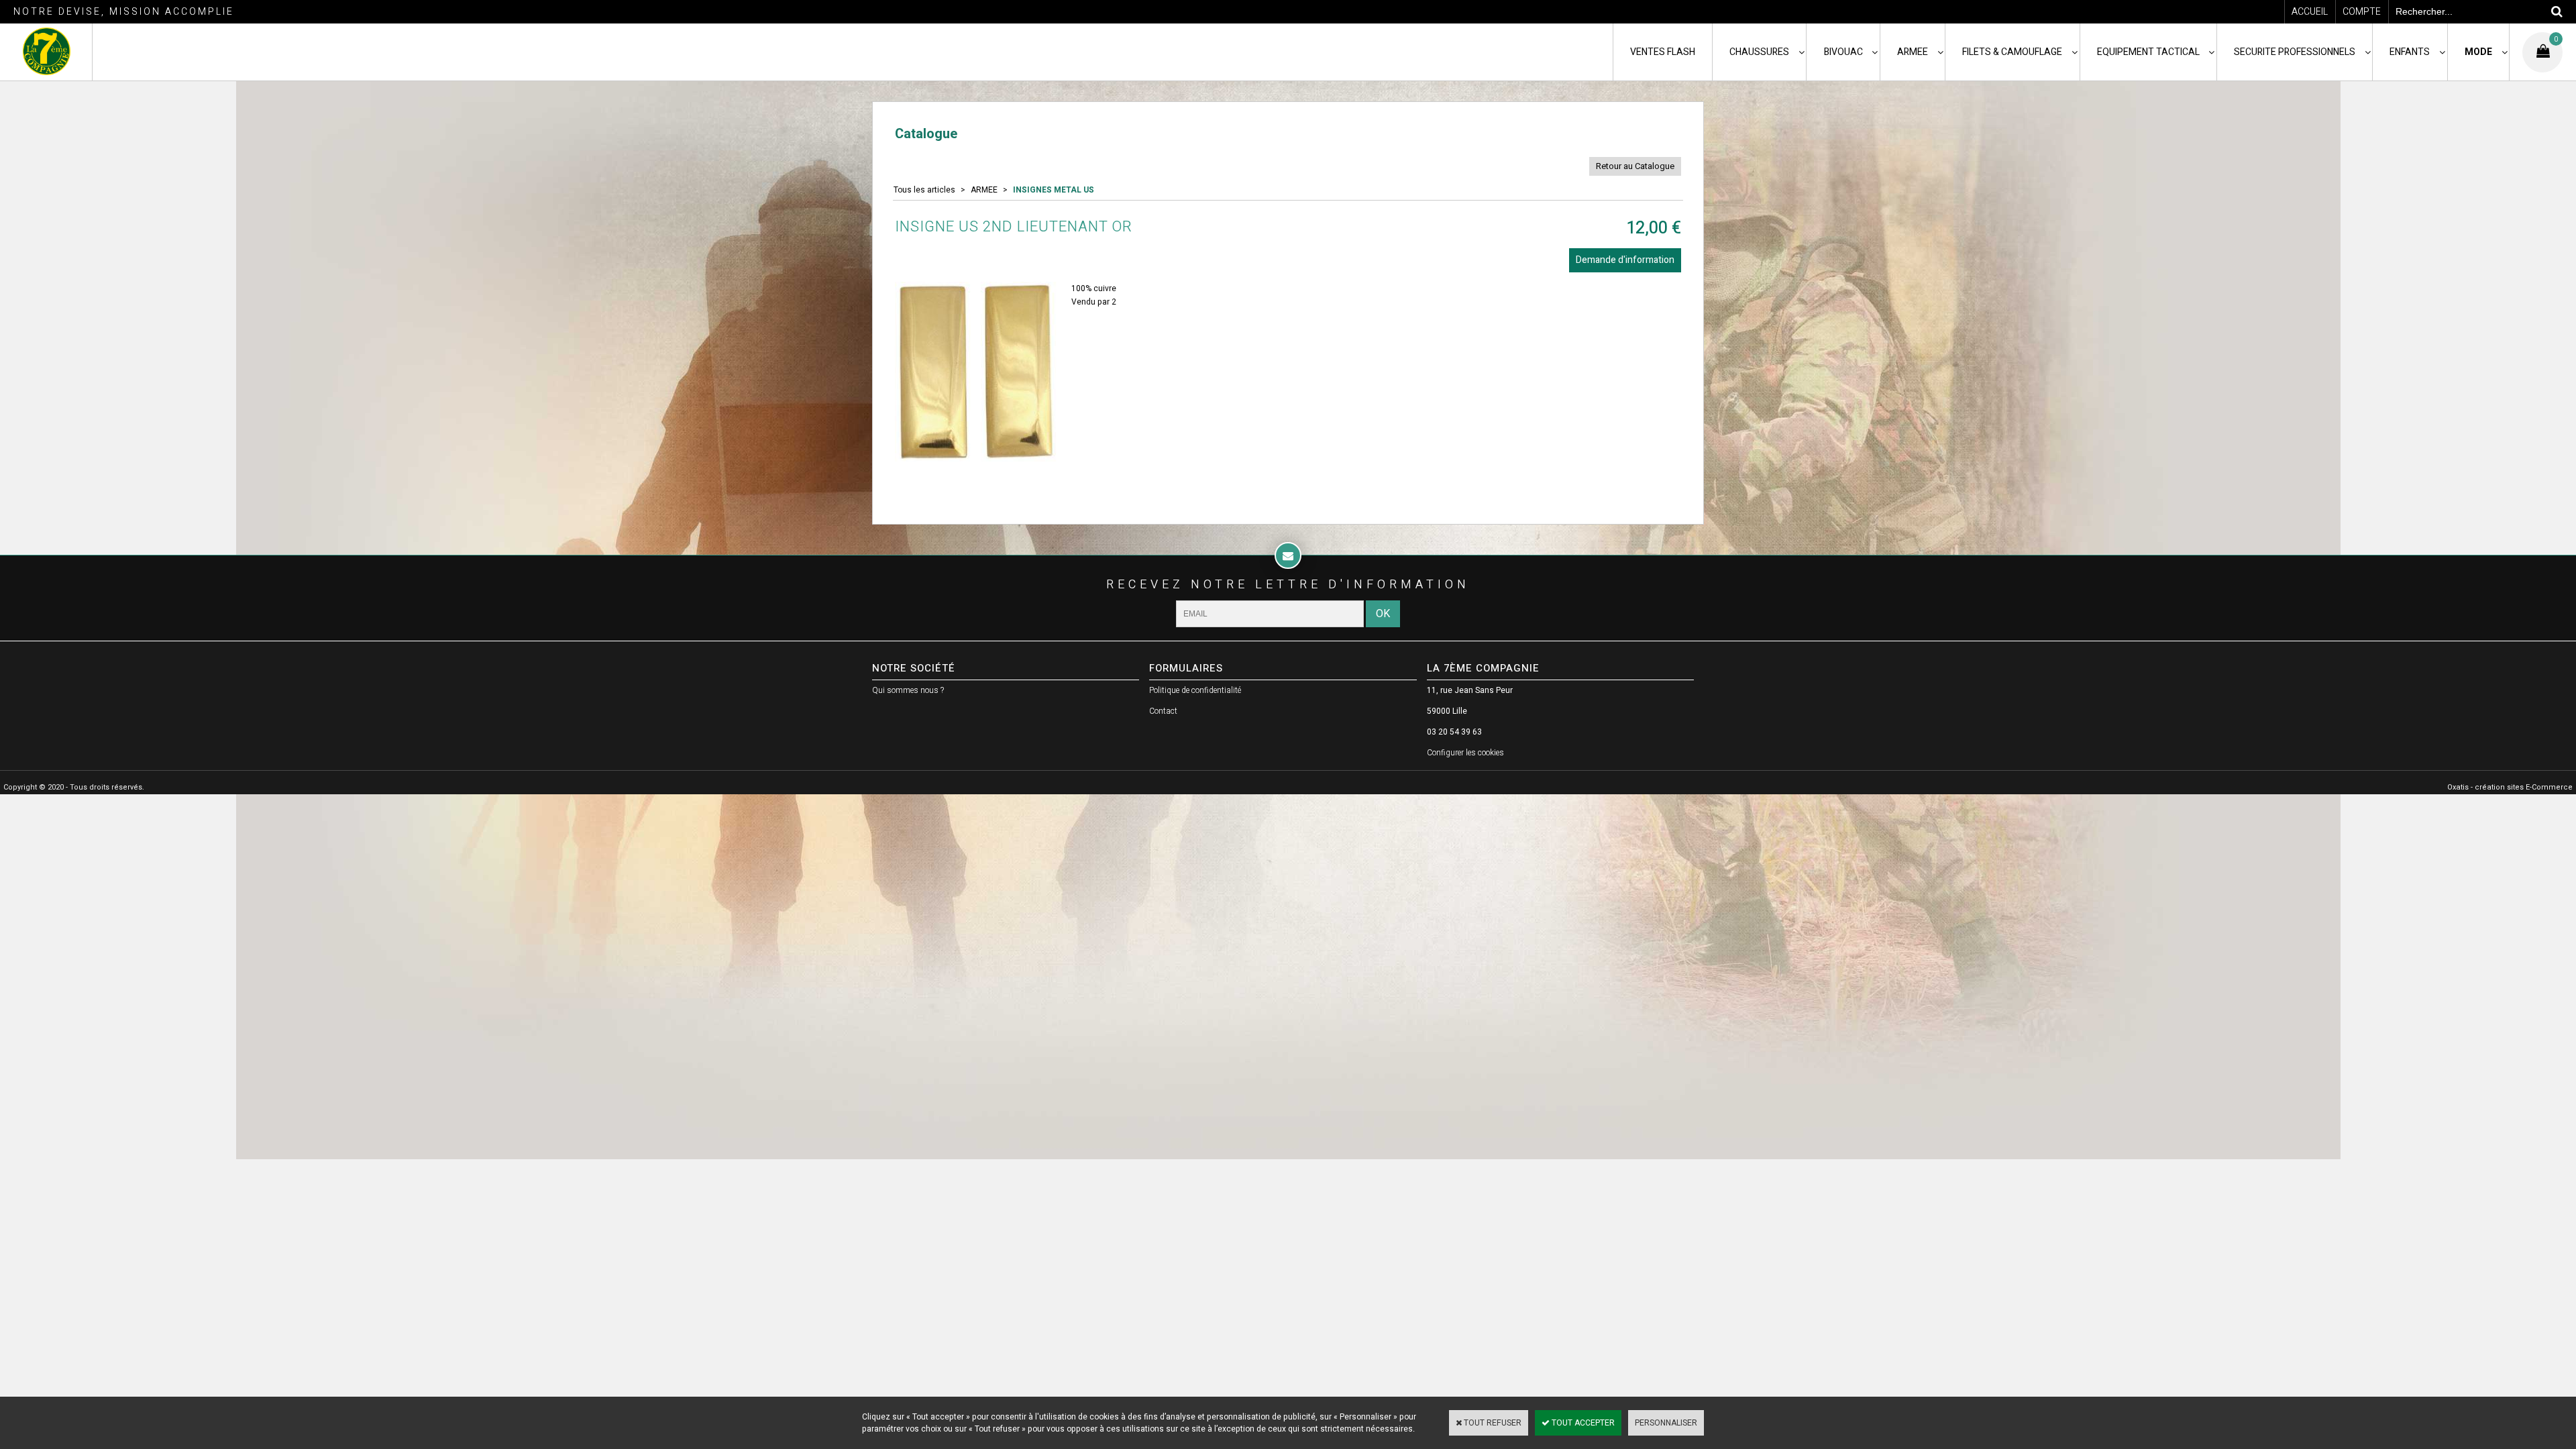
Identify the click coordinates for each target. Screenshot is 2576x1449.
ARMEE (1913, 52)
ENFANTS (2410, 52)
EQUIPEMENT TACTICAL (2148, 52)
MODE (2478, 52)
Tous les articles (924, 190)
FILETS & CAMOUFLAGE (2012, 52)
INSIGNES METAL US (1054, 190)
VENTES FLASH (1663, 52)
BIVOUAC (1843, 52)
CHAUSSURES (1759, 52)
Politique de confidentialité (1195, 690)
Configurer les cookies (1465, 753)
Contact (1163, 711)
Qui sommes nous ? (908, 690)
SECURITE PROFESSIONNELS (2295, 52)
